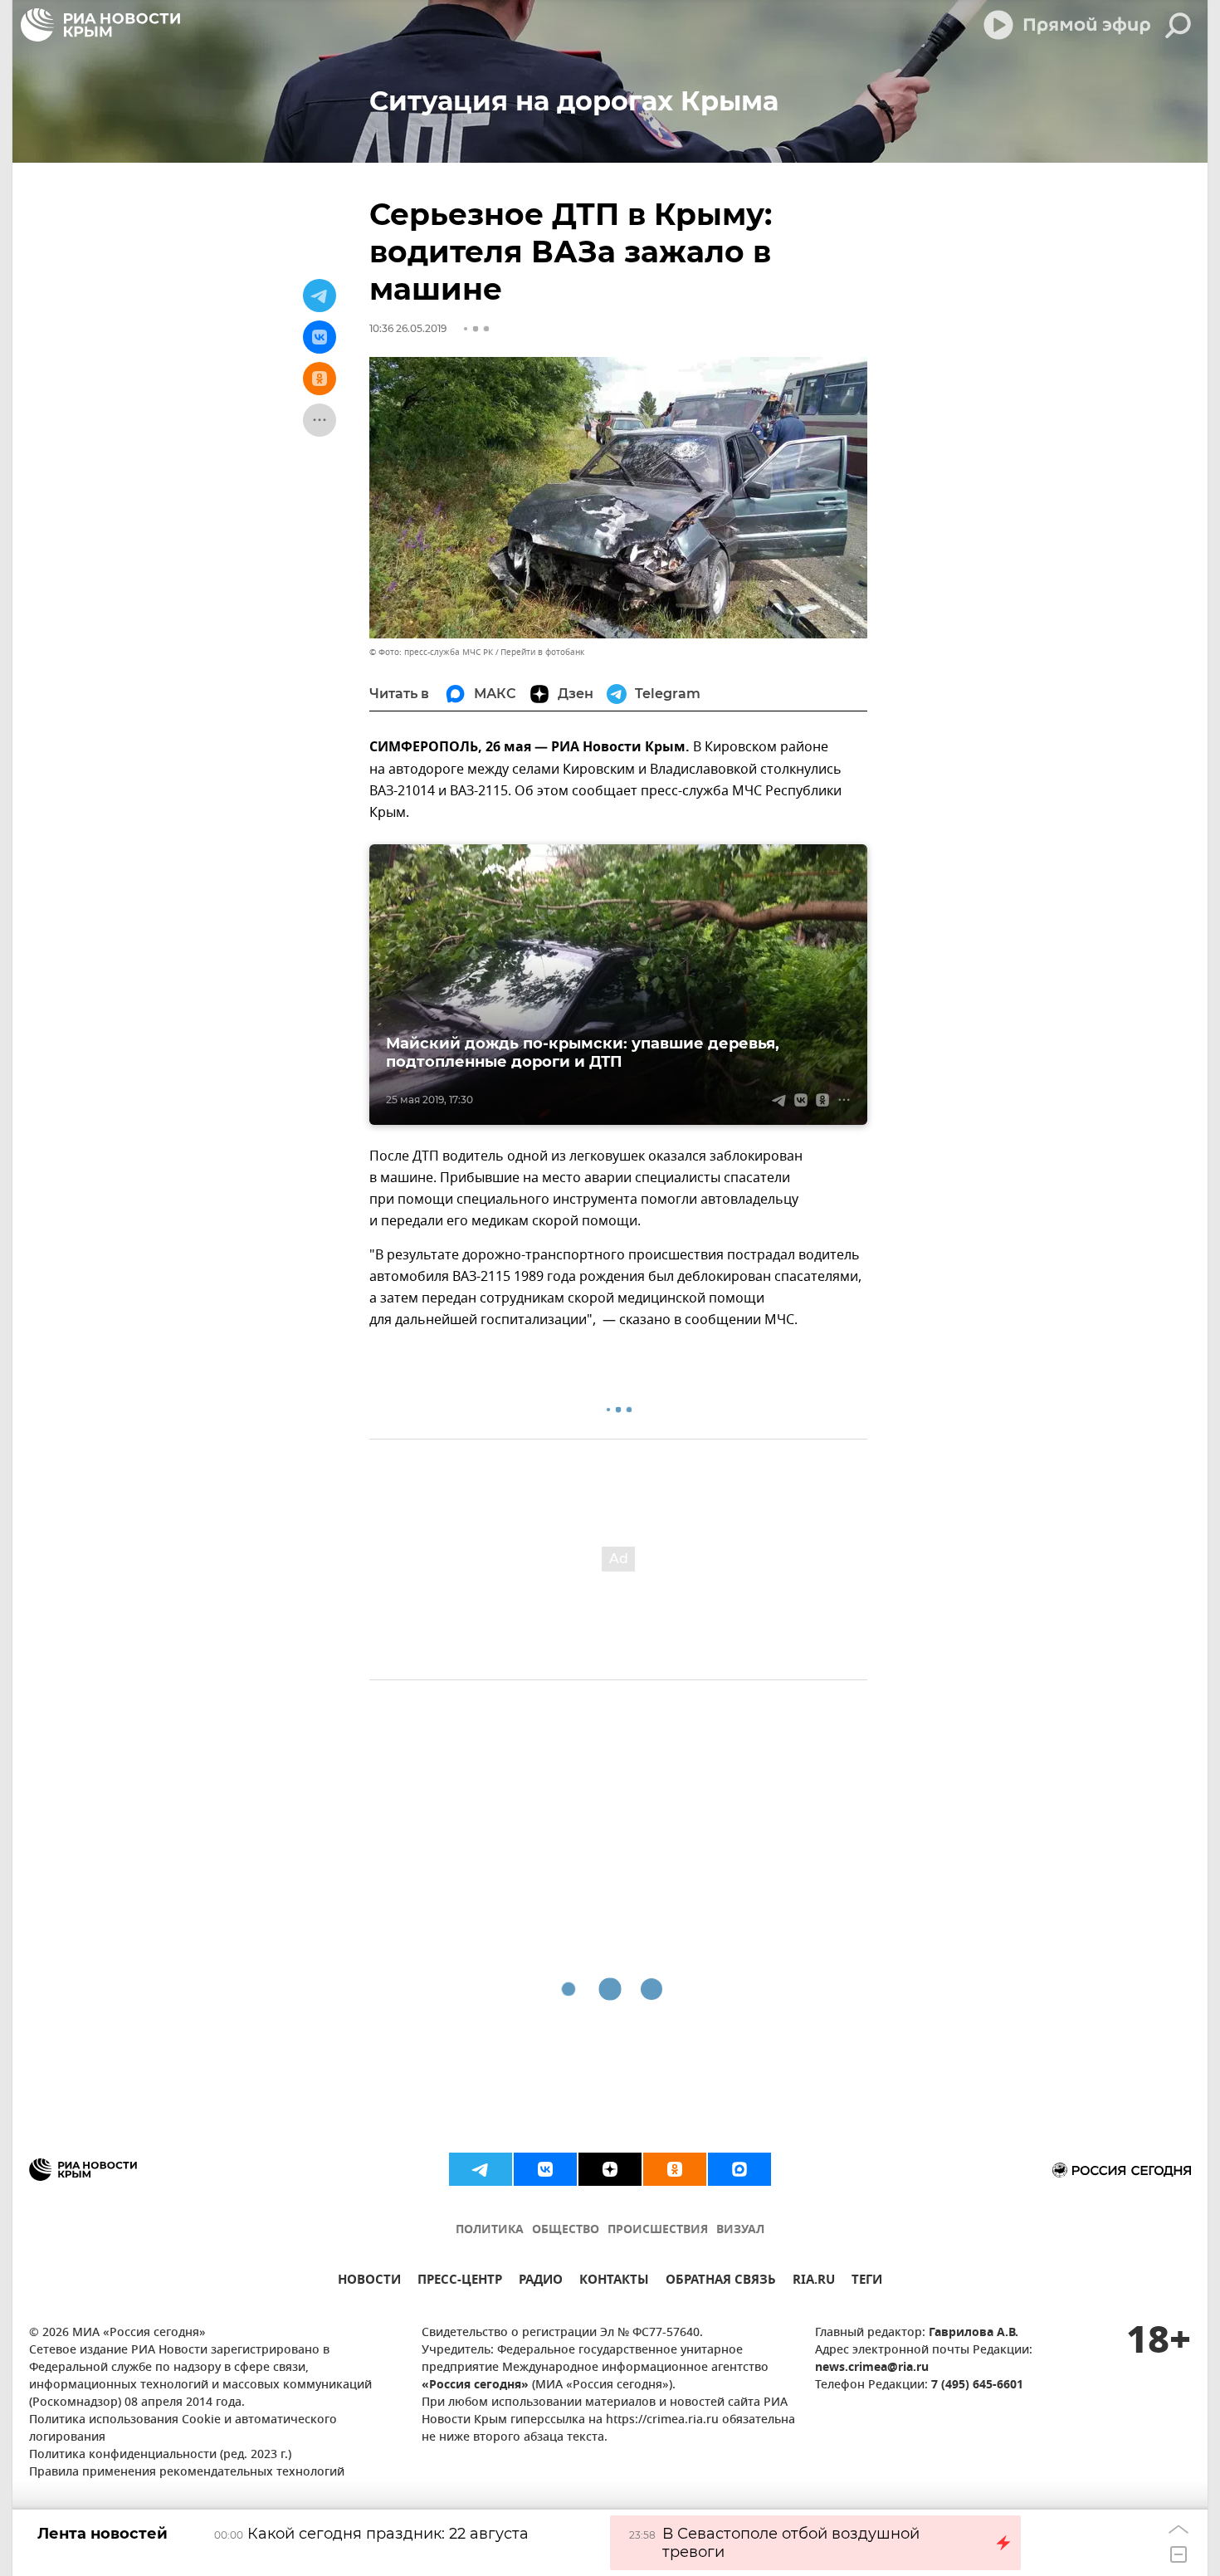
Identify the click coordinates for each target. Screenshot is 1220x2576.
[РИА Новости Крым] (100, 25)
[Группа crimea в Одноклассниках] (675, 2169)
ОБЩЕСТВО (566, 2230)
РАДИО (541, 2282)
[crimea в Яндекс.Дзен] (610, 2169)
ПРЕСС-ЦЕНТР (460, 2282)
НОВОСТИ (369, 2282)
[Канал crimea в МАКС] (739, 2169)
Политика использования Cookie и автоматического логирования (183, 2429)
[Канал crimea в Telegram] (481, 2169)
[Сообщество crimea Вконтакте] (545, 2169)
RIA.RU (814, 2282)
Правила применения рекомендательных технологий (187, 2473)
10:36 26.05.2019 (408, 328)
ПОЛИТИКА (490, 2230)
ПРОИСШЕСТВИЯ (658, 2230)
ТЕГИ (867, 2282)
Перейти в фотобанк (542, 652)
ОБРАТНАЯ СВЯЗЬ (721, 2282)
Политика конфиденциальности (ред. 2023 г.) (160, 2455)
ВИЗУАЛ (740, 2230)
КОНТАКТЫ (614, 2282)
